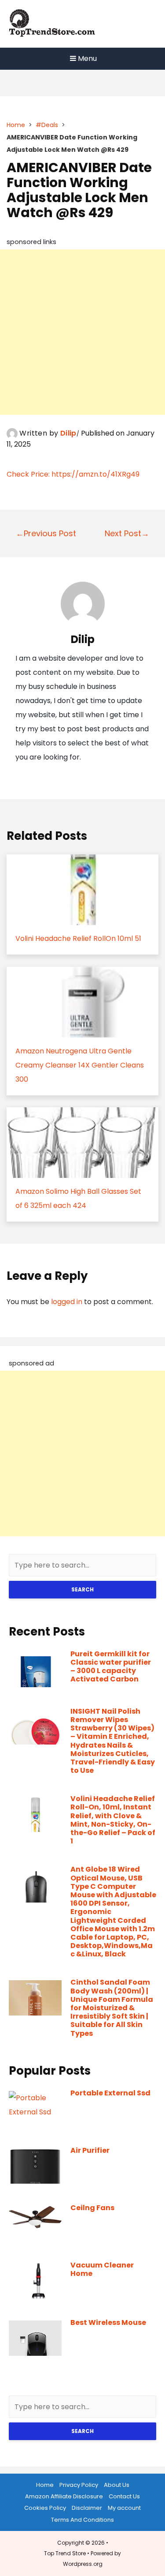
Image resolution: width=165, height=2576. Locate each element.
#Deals (47, 125)
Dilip (68, 433)
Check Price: (29, 474)
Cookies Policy (45, 2508)
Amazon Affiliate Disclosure (64, 2496)
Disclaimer (87, 2508)
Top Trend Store (65, 2553)
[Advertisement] (82, 332)
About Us (117, 2485)
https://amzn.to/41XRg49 (95, 474)
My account (124, 2508)
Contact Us (124, 2496)
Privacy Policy (79, 2485)
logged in (67, 1302)
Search (82, 1589)
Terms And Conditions (82, 2520)
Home (16, 125)
